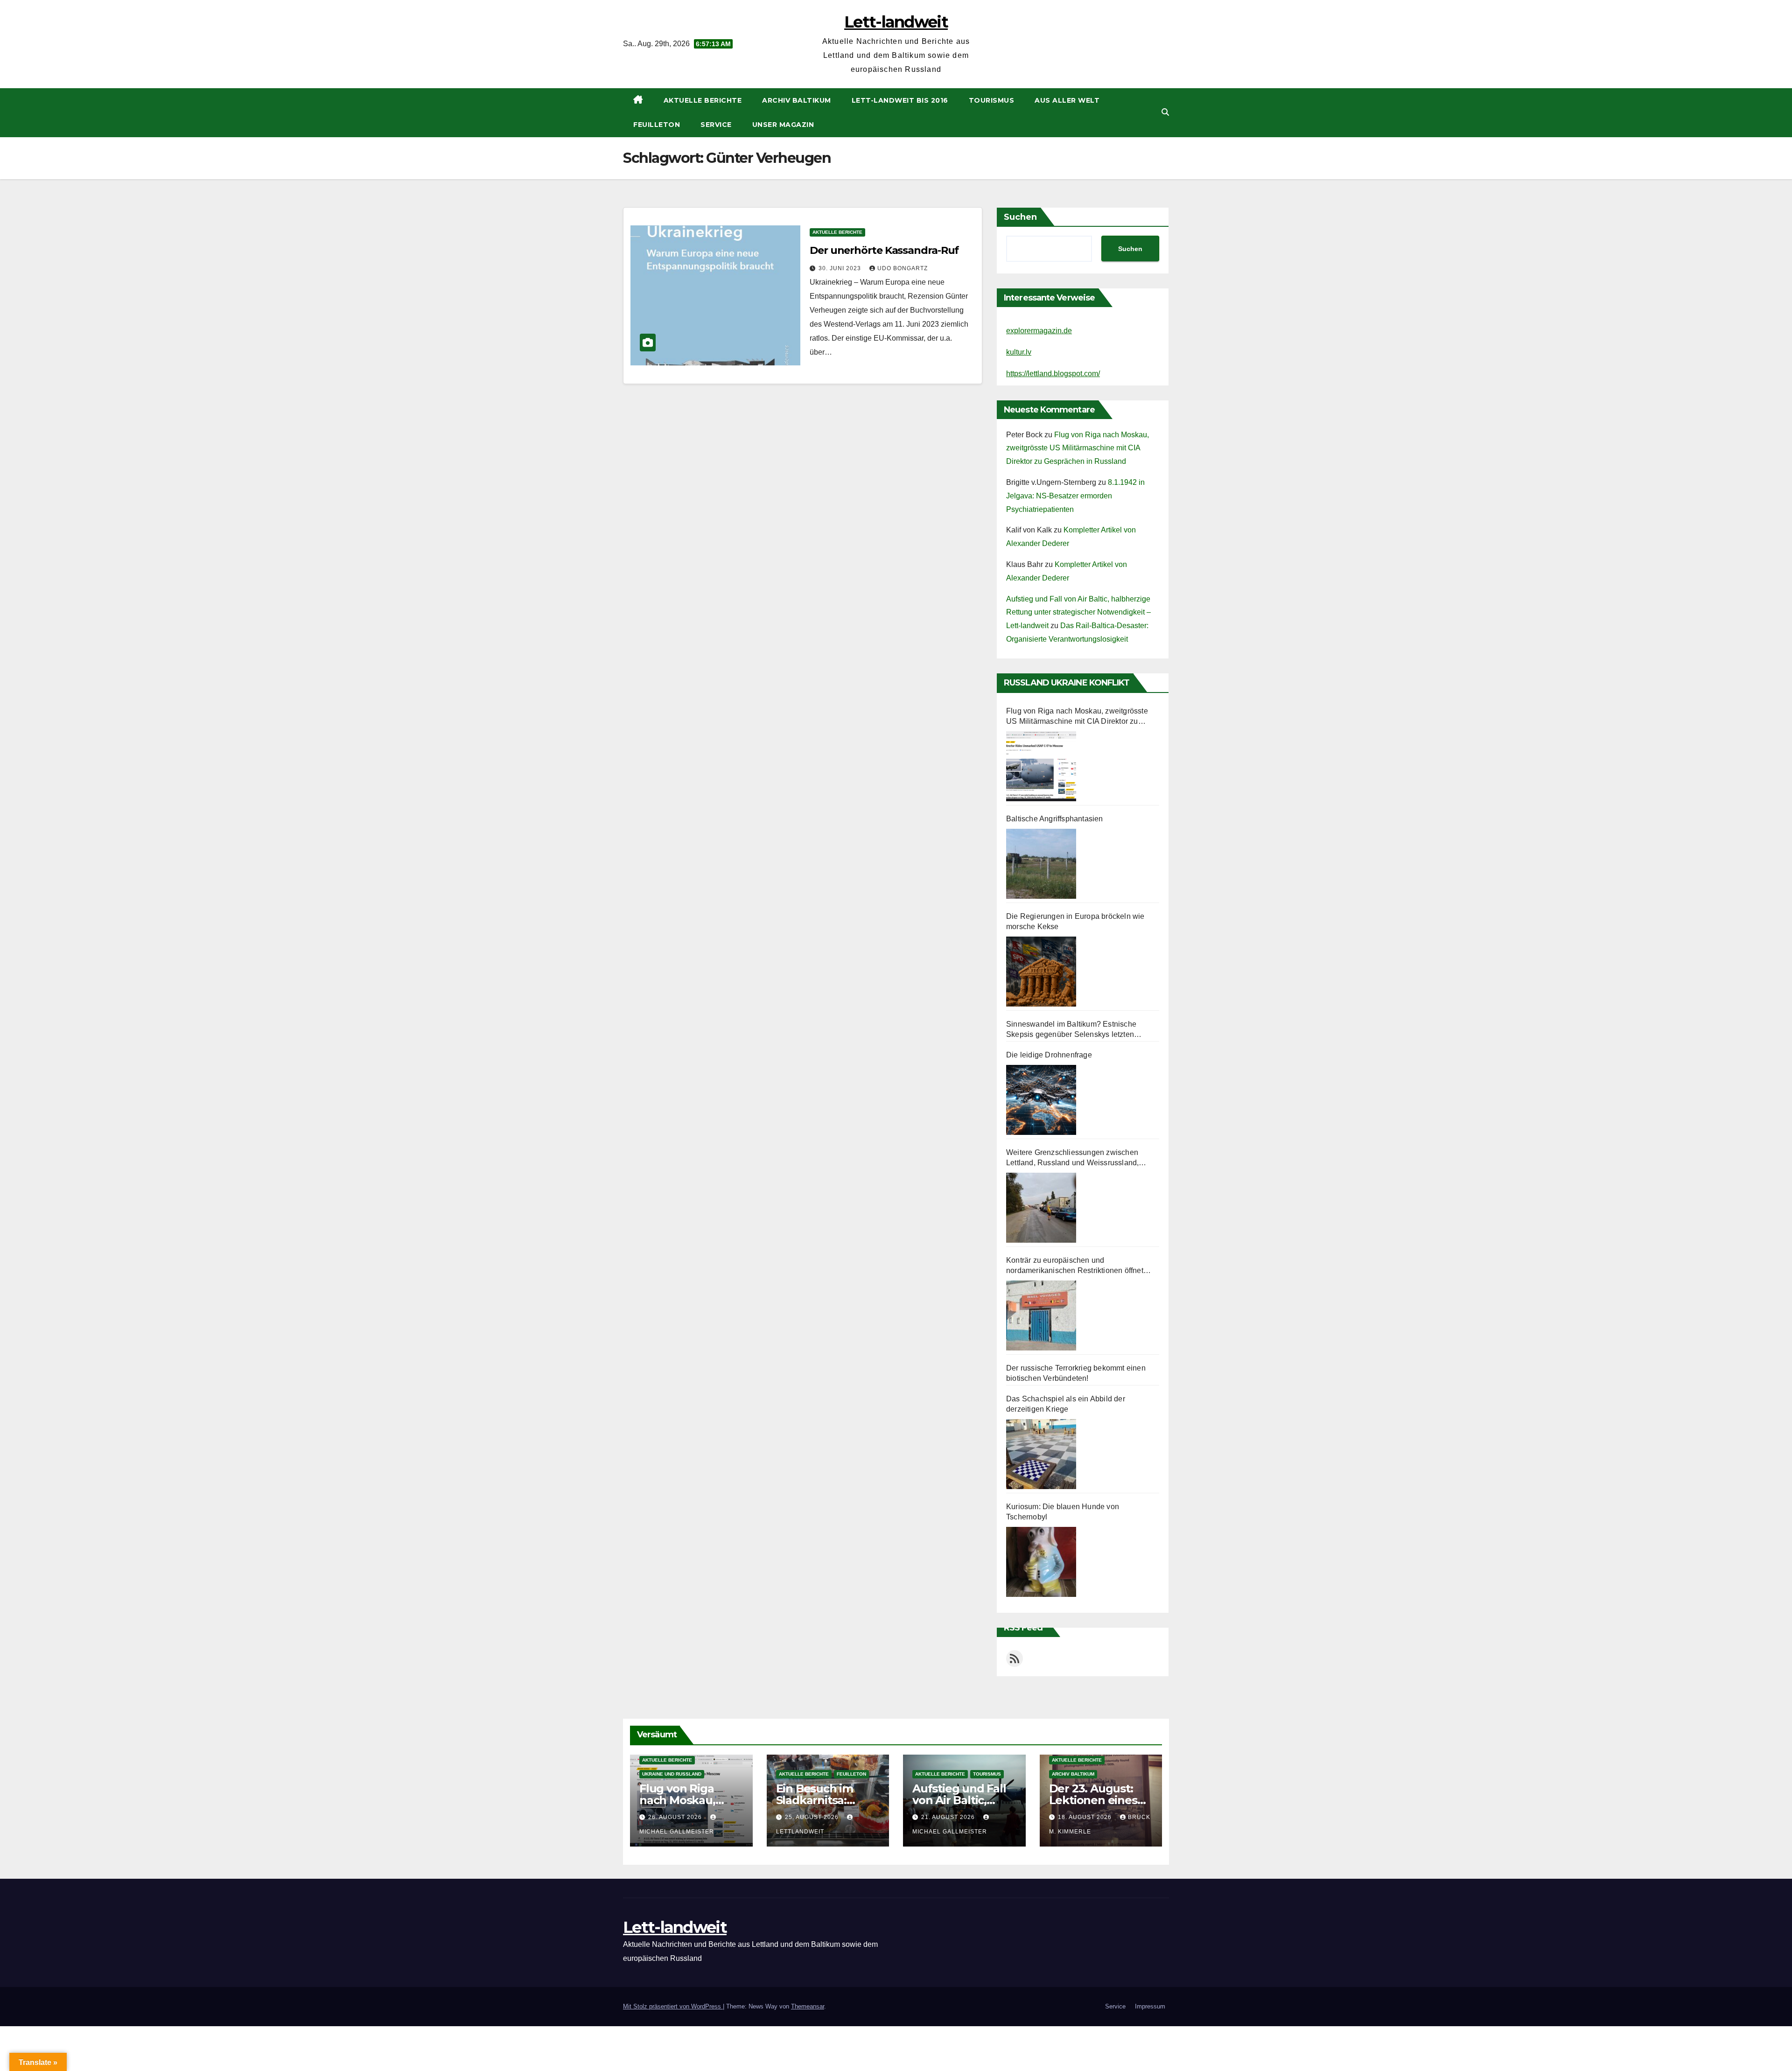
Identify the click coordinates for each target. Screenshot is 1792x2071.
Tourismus (992, 100)
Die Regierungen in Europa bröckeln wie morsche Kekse (1075, 921)
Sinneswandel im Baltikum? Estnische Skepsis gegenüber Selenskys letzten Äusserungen (1071, 1030)
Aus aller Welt (1067, 100)
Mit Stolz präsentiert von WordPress (673, 2006)
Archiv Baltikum (797, 100)
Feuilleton (657, 125)
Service (716, 125)
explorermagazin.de (1039, 331)
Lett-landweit (896, 22)
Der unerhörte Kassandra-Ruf (884, 250)
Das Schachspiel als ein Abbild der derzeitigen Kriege (1066, 1404)
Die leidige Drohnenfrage (1049, 1055)
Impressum (1150, 2006)
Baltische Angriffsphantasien (1055, 819)
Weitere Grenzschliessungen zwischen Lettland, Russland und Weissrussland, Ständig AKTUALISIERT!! (1072, 1158)
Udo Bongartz (903, 268)
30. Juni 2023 (841, 268)
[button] (1165, 112)
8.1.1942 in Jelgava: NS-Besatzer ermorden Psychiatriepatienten (1075, 496)
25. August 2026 (813, 1817)
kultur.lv (1019, 352)
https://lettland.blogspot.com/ (1053, 374)
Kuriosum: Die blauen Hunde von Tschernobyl (1063, 1512)
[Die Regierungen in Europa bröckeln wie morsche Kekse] (1041, 972)
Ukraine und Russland (672, 1774)
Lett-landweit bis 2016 (900, 100)
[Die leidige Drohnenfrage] (1041, 1100)
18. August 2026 (1086, 1817)
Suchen (1020, 217)
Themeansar (808, 2006)
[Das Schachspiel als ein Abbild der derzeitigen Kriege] (1041, 1454)
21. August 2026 (949, 1817)
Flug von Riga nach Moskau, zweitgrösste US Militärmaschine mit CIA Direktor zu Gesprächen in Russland (1078, 448)
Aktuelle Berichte (703, 100)
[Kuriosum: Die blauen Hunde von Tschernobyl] (1041, 1562)
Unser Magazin (783, 125)
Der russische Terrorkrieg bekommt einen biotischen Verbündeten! (1076, 1373)
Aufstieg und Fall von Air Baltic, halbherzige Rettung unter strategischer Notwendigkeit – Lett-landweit (1078, 612)
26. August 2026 (676, 1817)
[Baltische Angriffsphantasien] (1041, 864)
